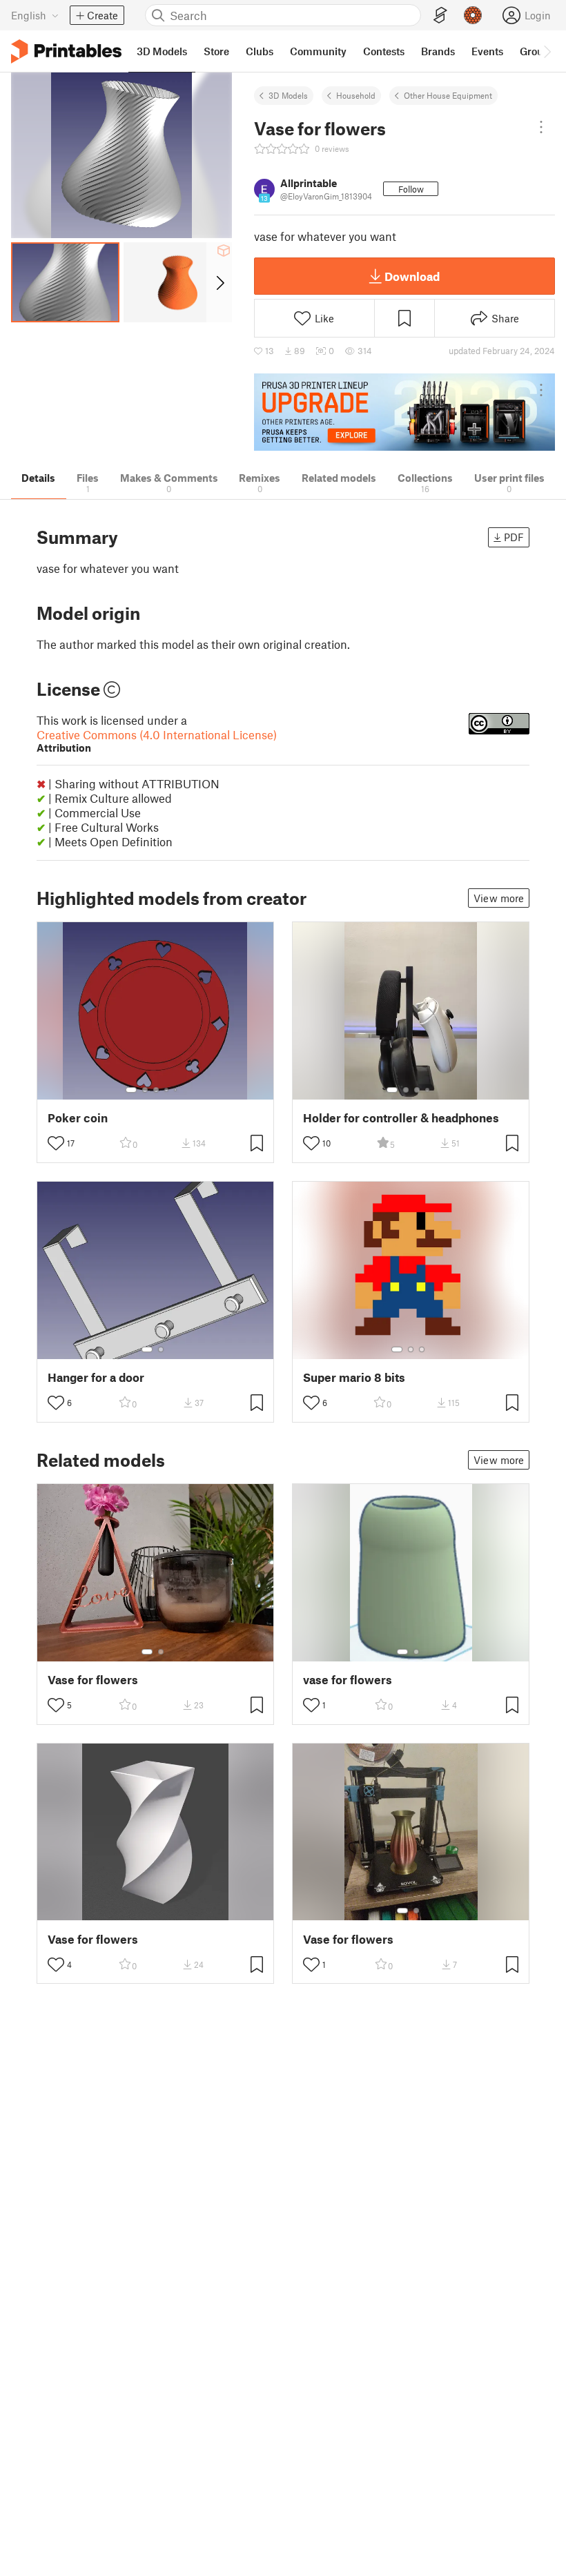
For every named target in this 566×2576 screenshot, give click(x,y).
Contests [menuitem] (384, 51)
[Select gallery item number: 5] (177, 1090)
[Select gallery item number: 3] (156, 1090)
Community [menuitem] (318, 51)
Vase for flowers (93, 1680)
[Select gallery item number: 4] (167, 1090)
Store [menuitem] (216, 51)
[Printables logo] (66, 51)
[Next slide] (219, 282)
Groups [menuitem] (537, 51)
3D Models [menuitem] (162, 51)
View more (499, 898)
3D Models (288, 95)
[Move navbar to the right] (547, 51)
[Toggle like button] (56, 1143)
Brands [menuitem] (438, 51)
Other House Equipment (448, 95)
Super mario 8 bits (354, 1377)
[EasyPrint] (440, 16)
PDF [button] (514, 537)
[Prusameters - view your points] (473, 15)
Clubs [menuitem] (260, 51)
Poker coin (78, 1118)
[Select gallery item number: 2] (145, 1090)
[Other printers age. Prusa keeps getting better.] (404, 412)
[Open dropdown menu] (541, 127)
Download (412, 276)
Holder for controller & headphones (401, 1118)
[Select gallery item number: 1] (131, 1090)
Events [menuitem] (487, 51)
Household (356, 95)
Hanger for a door (96, 1377)
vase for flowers (348, 1680)
